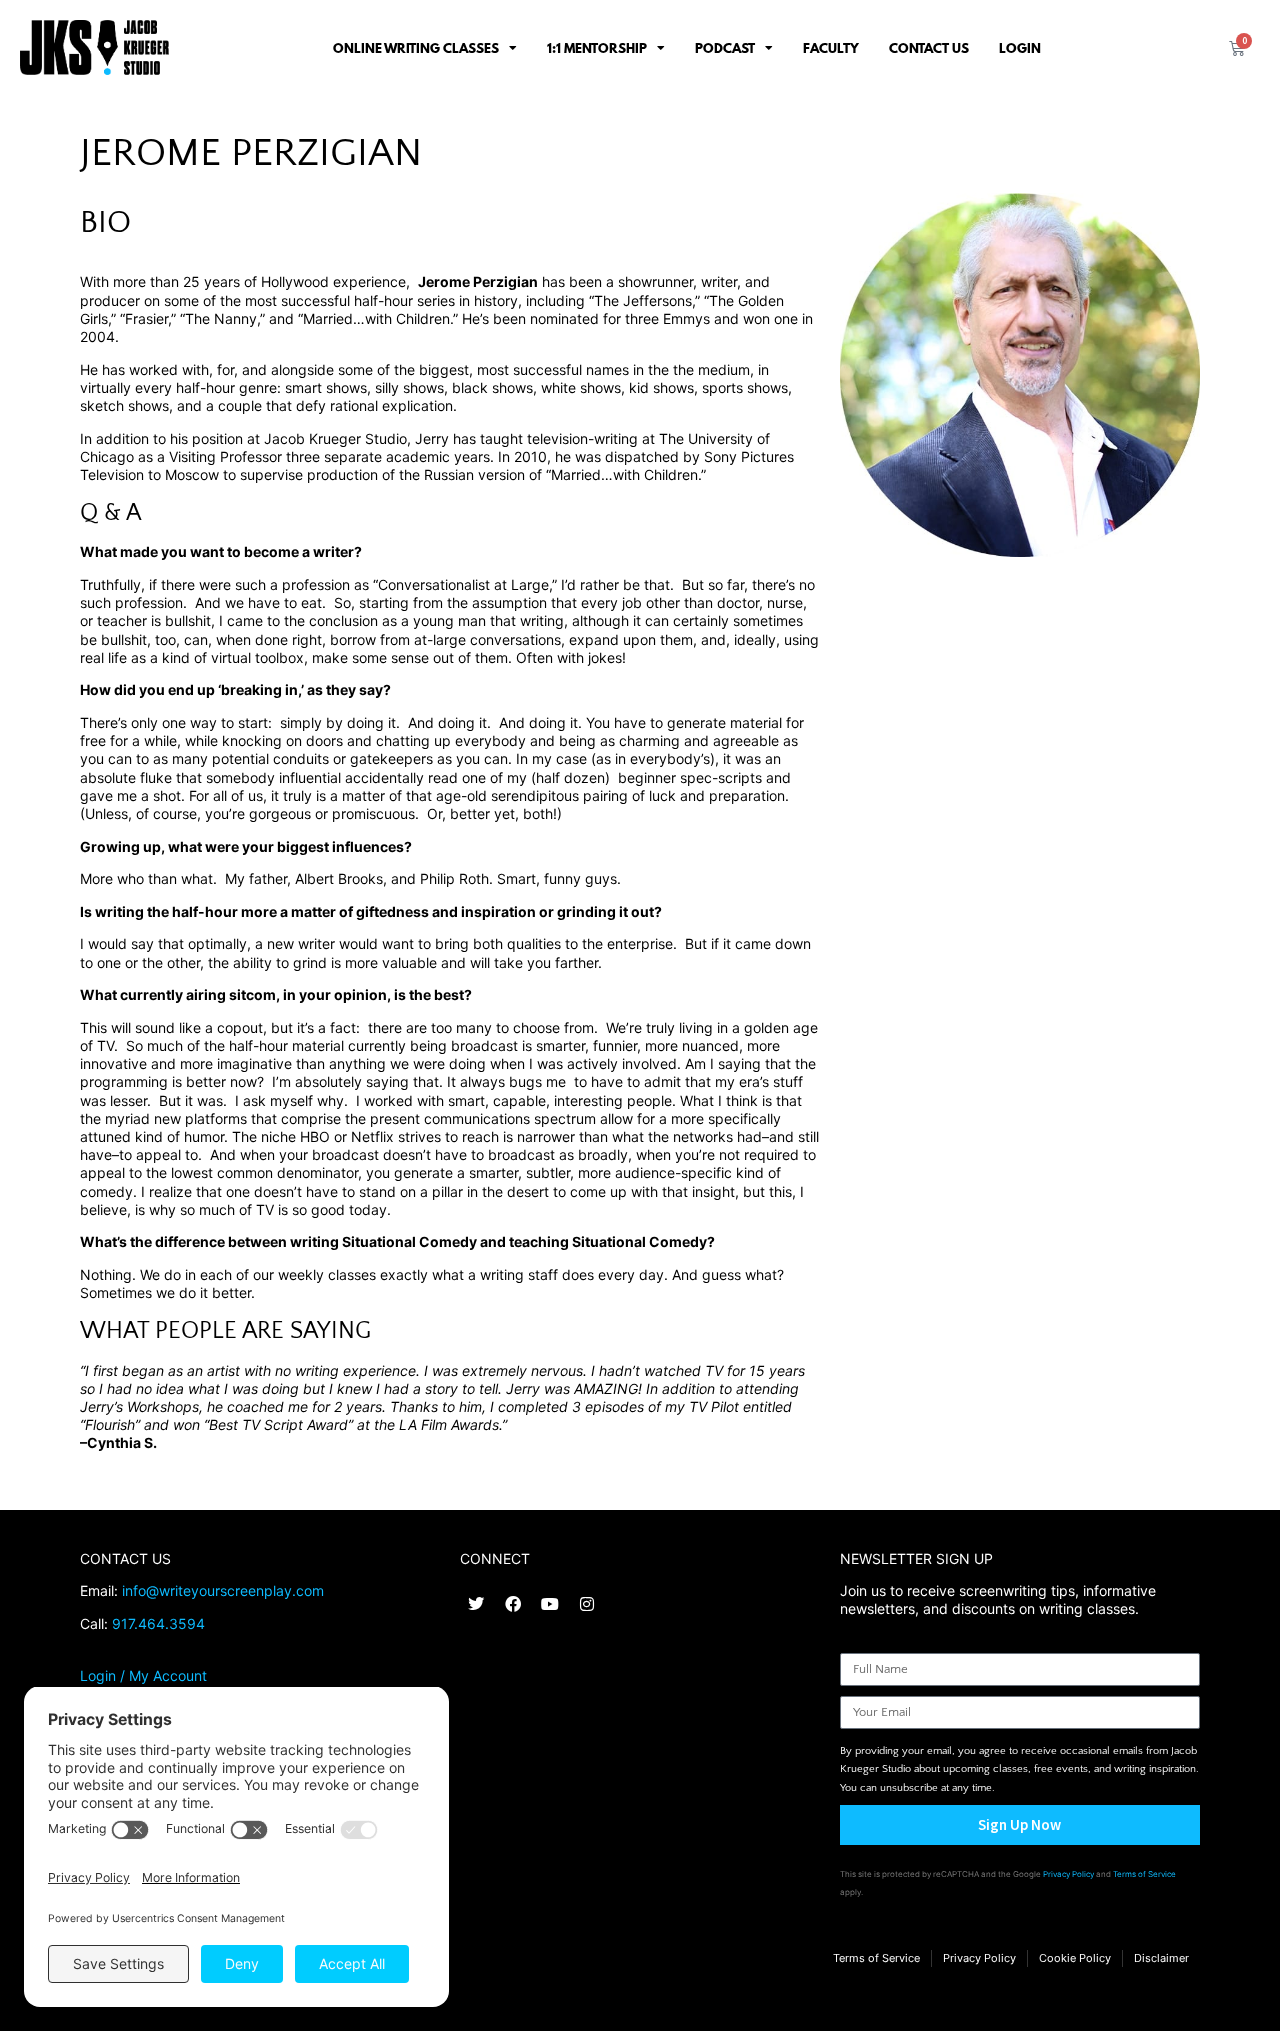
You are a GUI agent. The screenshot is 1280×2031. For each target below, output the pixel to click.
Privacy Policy (1068, 1874)
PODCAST (725, 48)
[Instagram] (587, 1604)
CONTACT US (929, 48)
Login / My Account (143, 1675)
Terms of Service (1144, 1874)
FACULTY (831, 48)
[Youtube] (550, 1604)
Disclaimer (1161, 1958)
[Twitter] (476, 1604)
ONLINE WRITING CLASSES (416, 48)
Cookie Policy (1075, 1958)
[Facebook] (513, 1604)
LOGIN (1020, 48)
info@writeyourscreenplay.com (223, 1590)
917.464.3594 (158, 1623)
